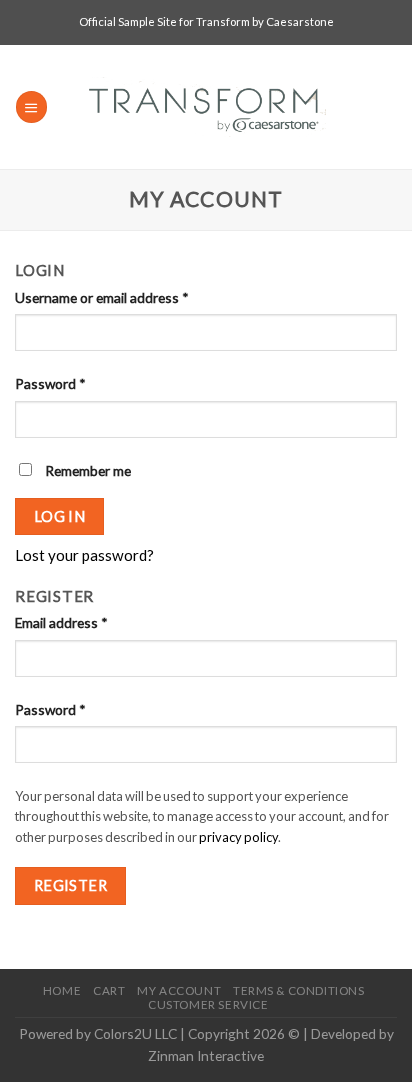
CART (109, 990)
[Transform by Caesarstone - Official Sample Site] (206, 106)
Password (50, 383)
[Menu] (31, 106)
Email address (61, 622)
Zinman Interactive (206, 1055)
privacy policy (238, 837)
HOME (62, 990)
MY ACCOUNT (179, 990)
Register (71, 885)
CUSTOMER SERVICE (208, 1004)
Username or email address (102, 297)
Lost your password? (84, 555)
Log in (60, 516)
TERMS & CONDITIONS (298, 990)
